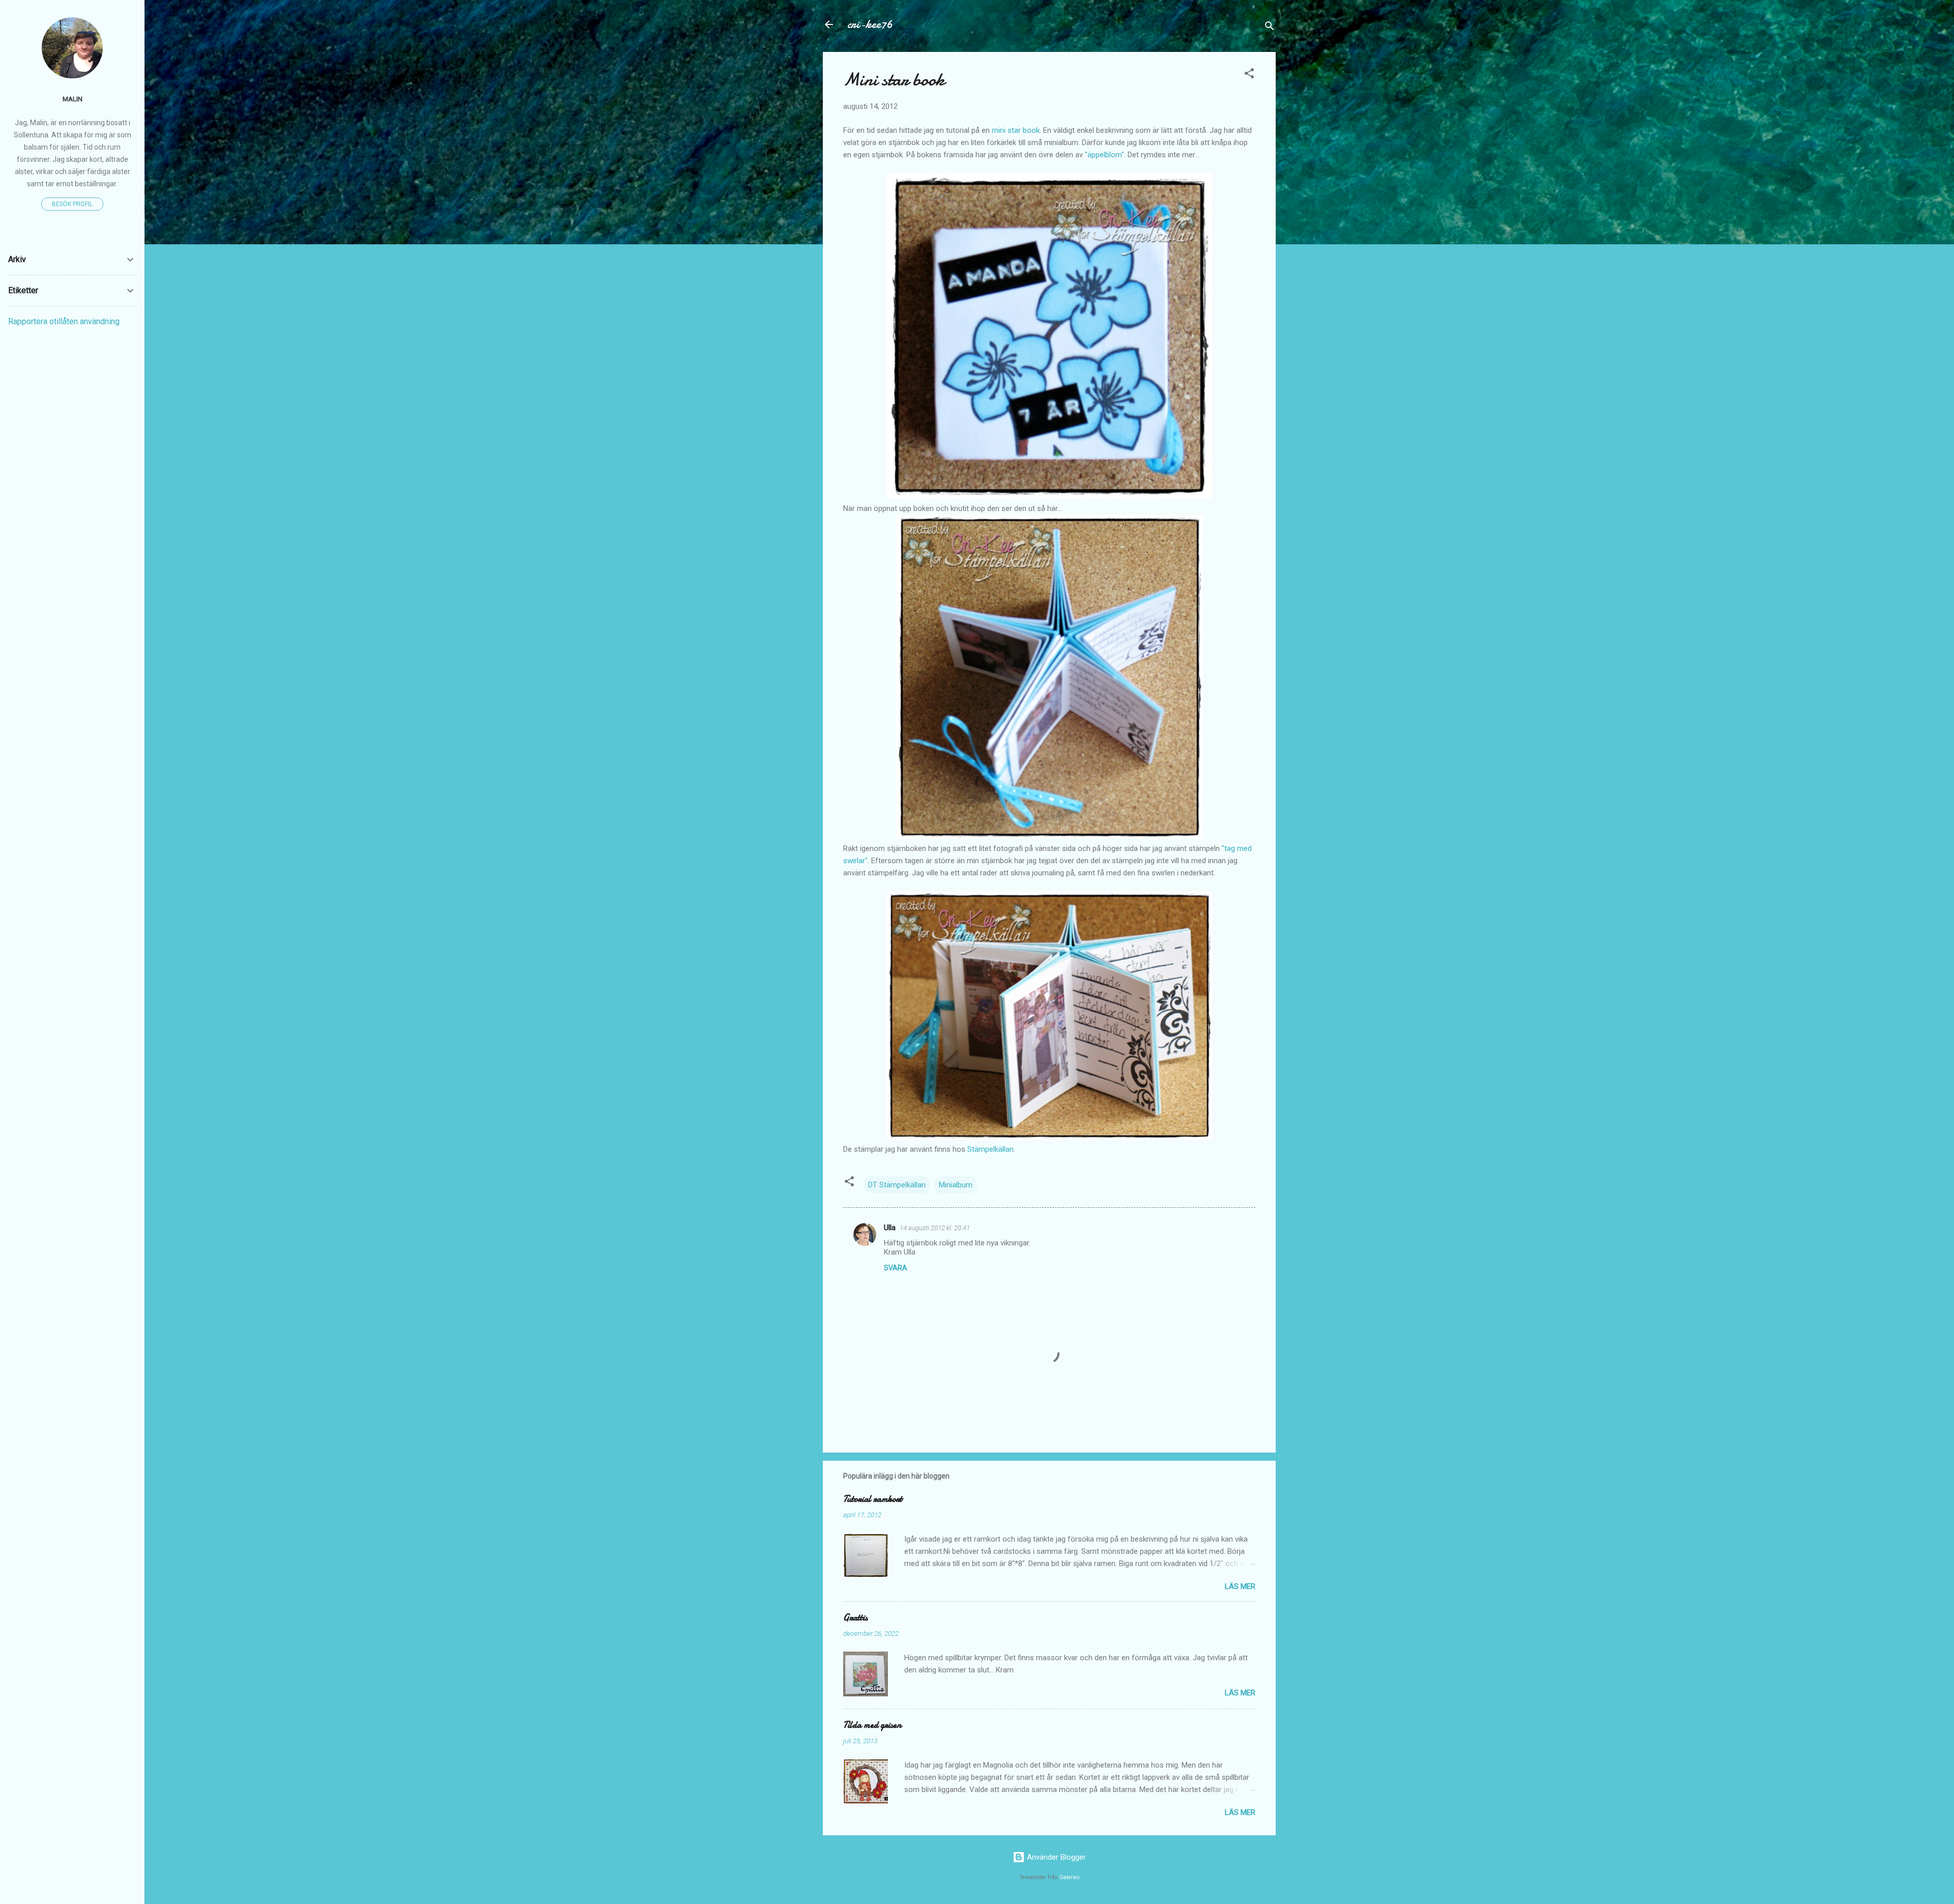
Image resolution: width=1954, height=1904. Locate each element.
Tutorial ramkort (873, 1499)
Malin (73, 99)
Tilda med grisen (872, 1725)
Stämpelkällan (990, 1149)
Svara (896, 1268)
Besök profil (72, 204)
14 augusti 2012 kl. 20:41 (935, 1228)
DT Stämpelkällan (897, 1185)
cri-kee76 (870, 24)
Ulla (890, 1228)
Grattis (855, 1618)
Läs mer (1240, 1586)
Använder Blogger (1055, 1857)
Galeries (1070, 1877)
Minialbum (956, 1185)
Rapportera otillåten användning (64, 321)
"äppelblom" (1104, 155)
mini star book (1016, 130)
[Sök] (1270, 28)
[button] (1249, 75)
